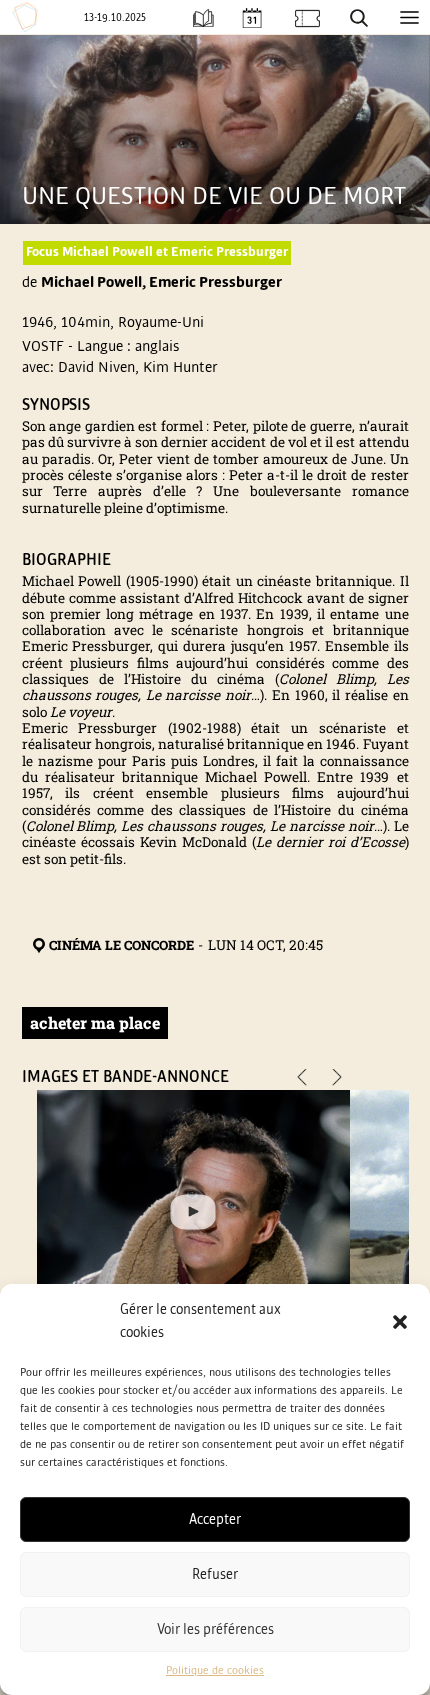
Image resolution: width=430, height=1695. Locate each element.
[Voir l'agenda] (251, 17)
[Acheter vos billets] (307, 17)
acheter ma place (95, 1022)
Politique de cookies (215, 1671)
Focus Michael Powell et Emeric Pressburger (157, 252)
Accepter (215, 1519)
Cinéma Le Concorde (121, 945)
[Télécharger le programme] (203, 17)
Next (337, 1079)
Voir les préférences (215, 1629)
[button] (400, 1322)
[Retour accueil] (28, 17)
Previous (302, 1079)
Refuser (215, 1574)
